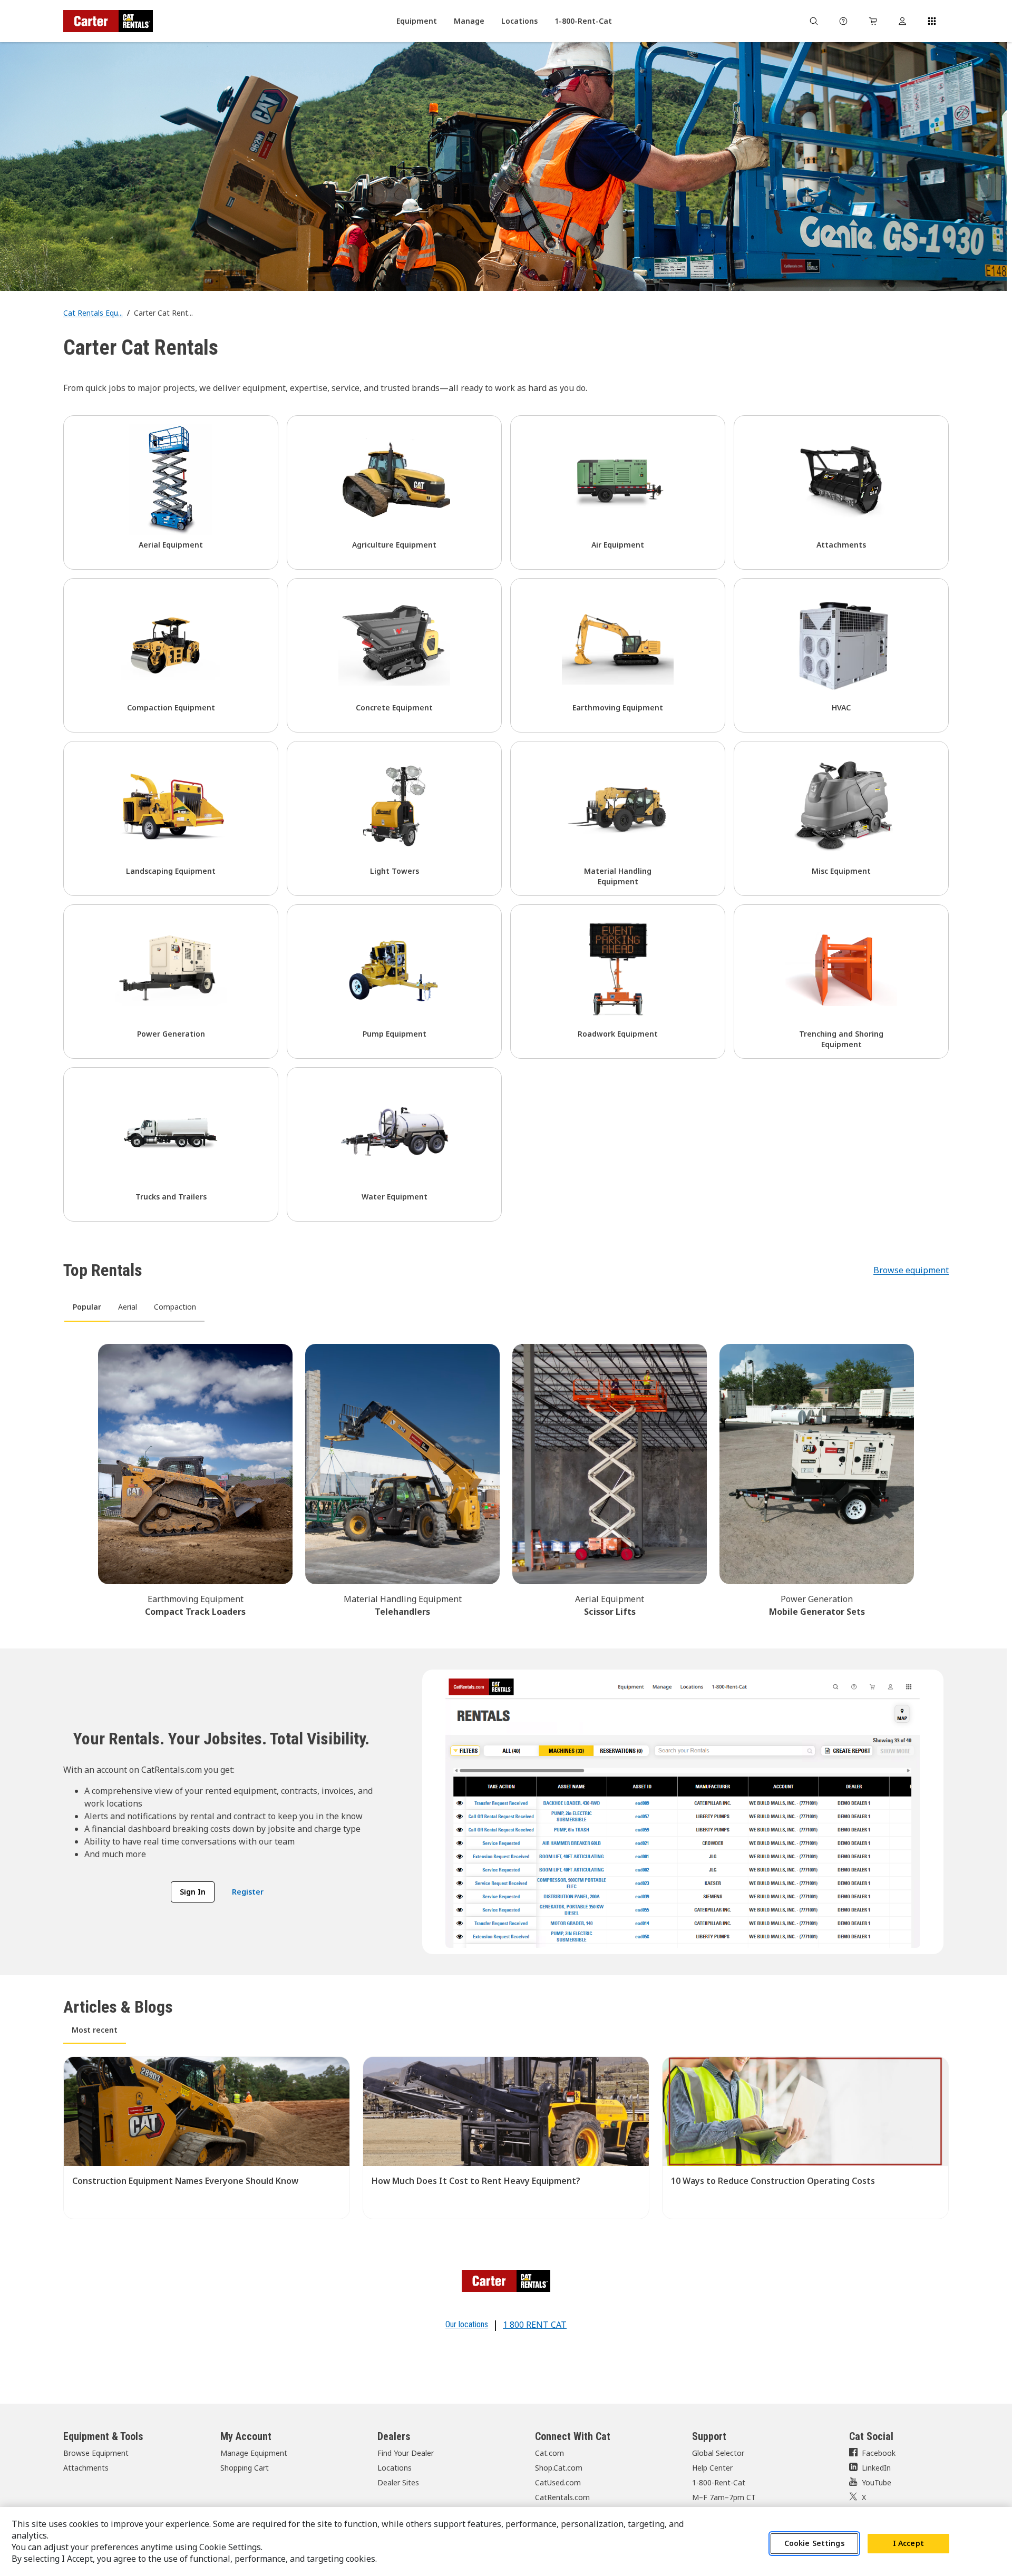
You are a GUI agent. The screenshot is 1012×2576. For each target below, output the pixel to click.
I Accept (908, 2544)
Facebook (879, 2453)
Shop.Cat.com (559, 2468)
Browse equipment (911, 1270)
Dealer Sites (398, 2482)
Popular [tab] (87, 1307)
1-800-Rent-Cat (719, 2482)
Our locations (467, 2324)
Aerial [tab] (128, 1307)
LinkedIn (876, 2468)
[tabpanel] (506, 1479)
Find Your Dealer (406, 2453)
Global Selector (718, 2453)
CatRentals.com (562, 2497)
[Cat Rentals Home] (108, 21)
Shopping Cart (245, 2468)
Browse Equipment (96, 2453)
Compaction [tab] (175, 1307)
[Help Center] (843, 21)
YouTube (877, 2482)
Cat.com (549, 2453)
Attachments (86, 2468)
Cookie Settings (814, 2544)
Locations (395, 2468)
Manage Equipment (254, 2453)
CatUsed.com (558, 2482)
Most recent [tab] (95, 2030)
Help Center (712, 2468)
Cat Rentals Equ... (93, 313)
